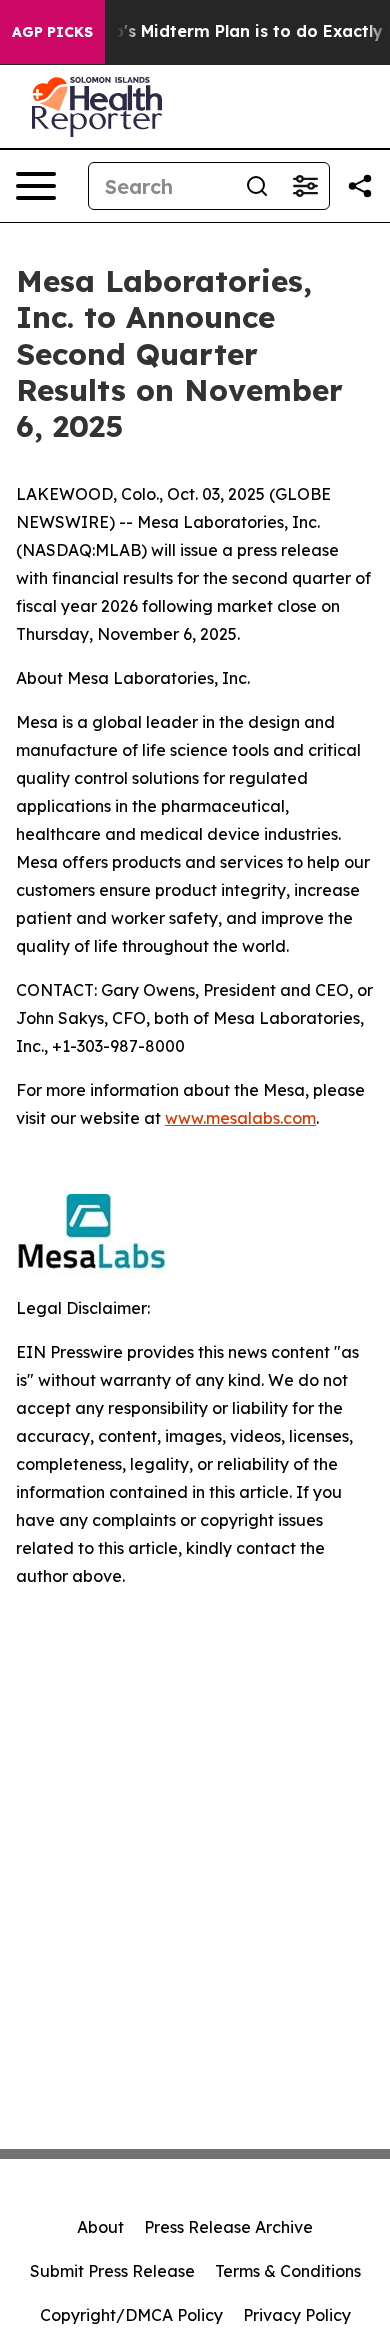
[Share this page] (360, 186)
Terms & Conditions (288, 2271)
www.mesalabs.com (240, 1118)
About (100, 2227)
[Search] (257, 186)
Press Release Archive (228, 2227)
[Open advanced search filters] (305, 186)
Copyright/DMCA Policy (131, 2315)
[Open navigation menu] (36, 186)
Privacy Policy (297, 2315)
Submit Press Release (112, 2271)
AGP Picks (52, 32)
